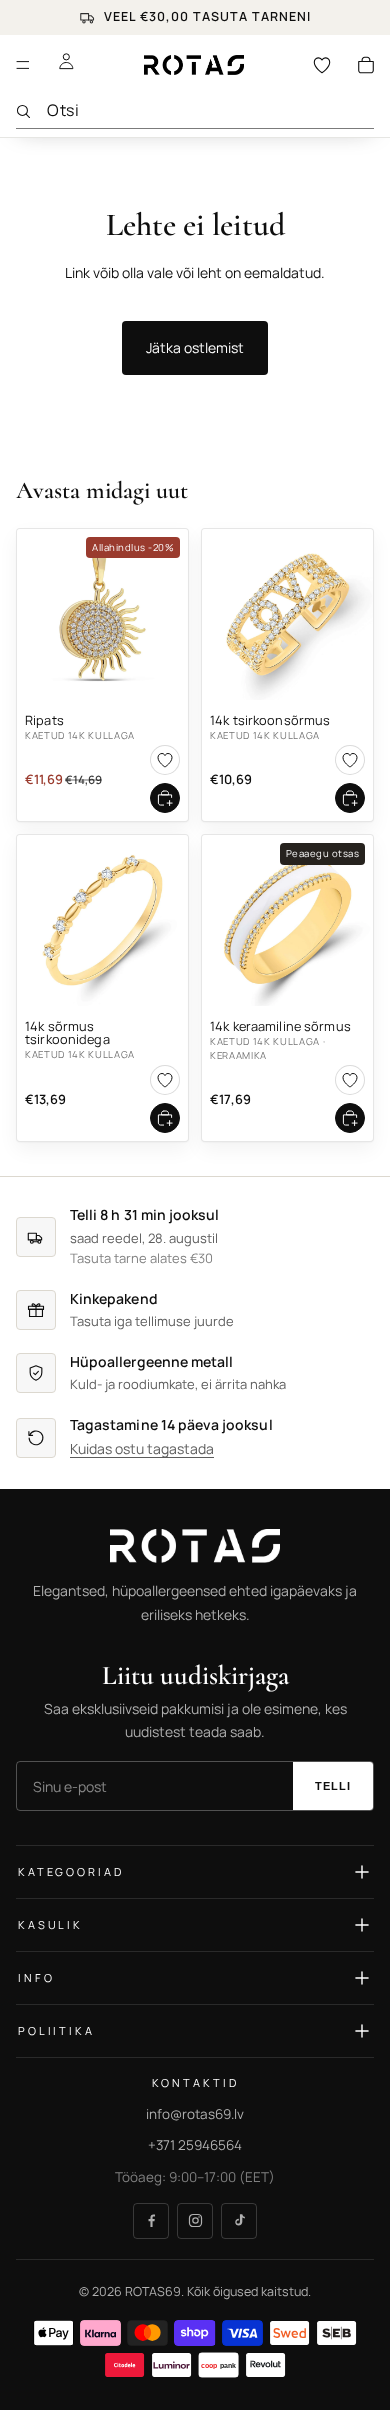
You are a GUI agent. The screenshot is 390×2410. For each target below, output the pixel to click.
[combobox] (210, 110)
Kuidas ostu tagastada (142, 1449)
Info (36, 1978)
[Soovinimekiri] (322, 65)
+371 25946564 (195, 2146)
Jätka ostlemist (195, 347)
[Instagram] (195, 2221)
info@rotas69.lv (195, 2114)
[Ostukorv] (366, 65)
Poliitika (56, 2031)
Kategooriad (70, 1872)
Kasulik (50, 1925)
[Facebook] (151, 2221)
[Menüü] (23, 65)
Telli (333, 1787)
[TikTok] (239, 2221)
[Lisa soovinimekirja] (165, 760)
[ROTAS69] (195, 1546)
